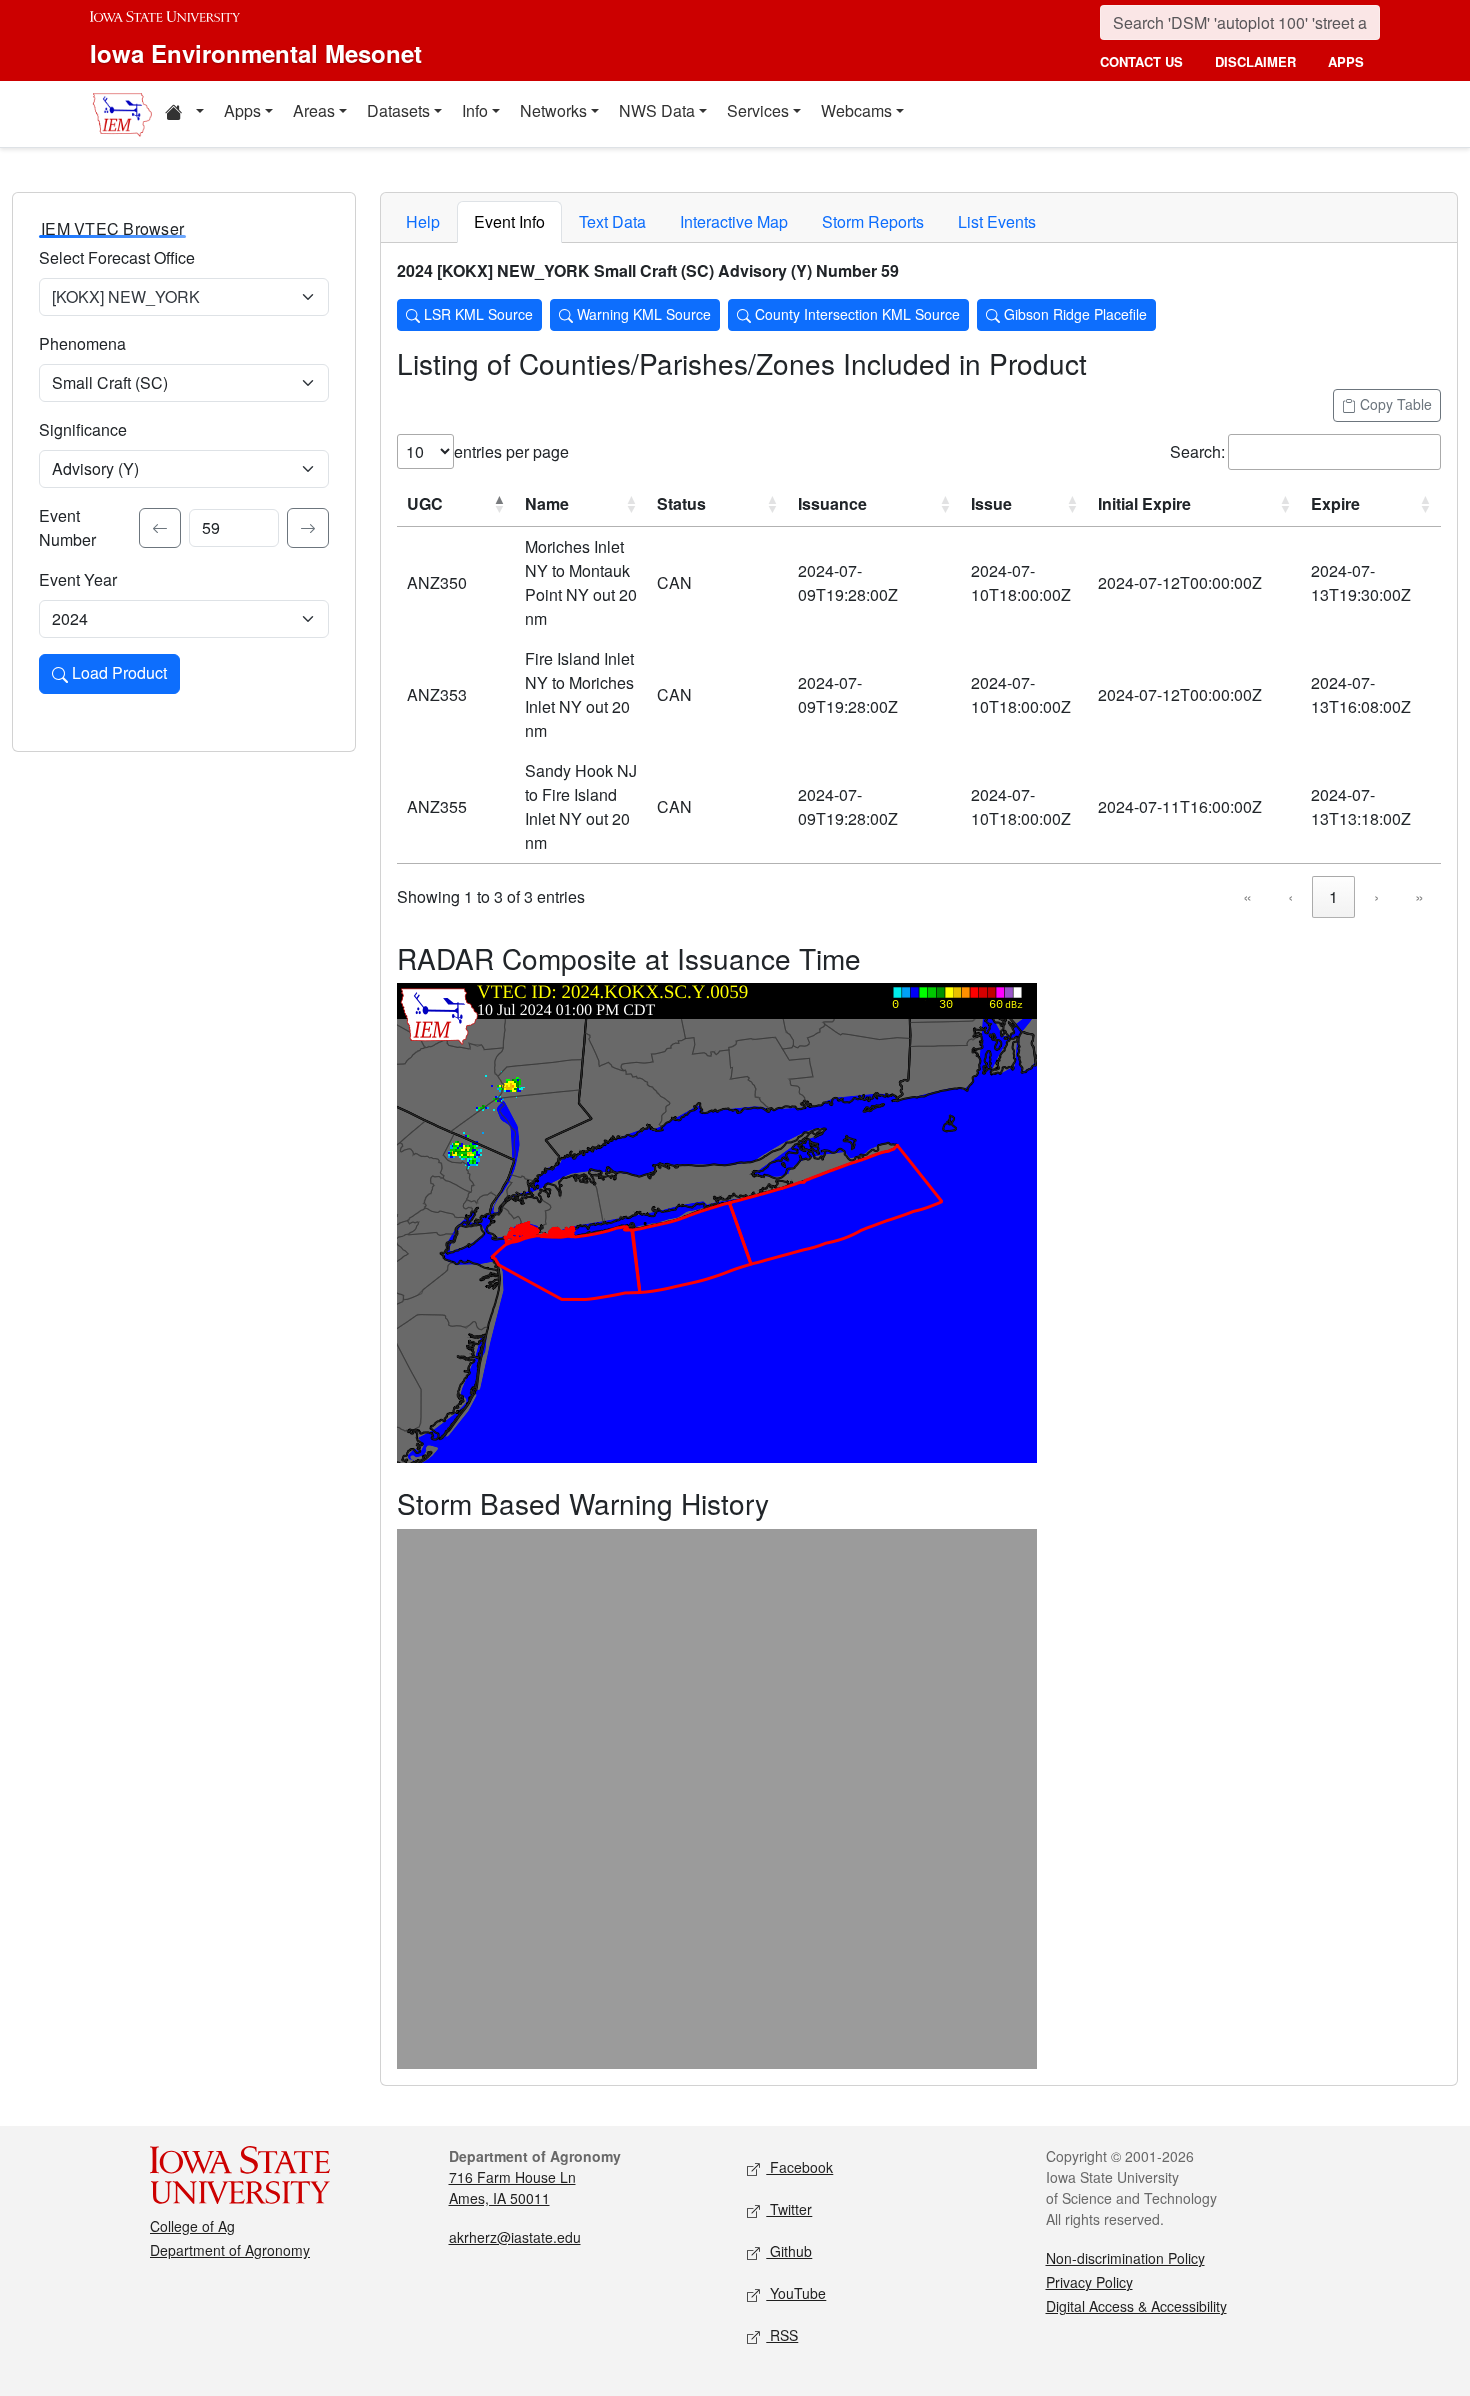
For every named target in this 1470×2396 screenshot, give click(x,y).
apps (1346, 61)
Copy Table (1394, 404)
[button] (184, 114)
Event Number (67, 527)
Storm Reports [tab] (873, 221)
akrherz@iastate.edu (515, 2237)
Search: (1197, 451)
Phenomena (82, 343)
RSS (782, 2335)
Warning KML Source (642, 314)
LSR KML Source (476, 314)
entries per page (511, 451)
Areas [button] (314, 110)
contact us (1141, 61)
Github (789, 2251)
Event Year (78, 579)
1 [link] (1333, 896)
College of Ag (192, 2226)
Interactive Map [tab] (734, 221)
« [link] (1247, 896)
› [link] (1376, 896)
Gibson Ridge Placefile (1073, 314)
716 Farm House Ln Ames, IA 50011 (512, 2187)
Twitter (789, 2209)
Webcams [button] (856, 110)
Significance (83, 429)
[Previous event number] (160, 528)
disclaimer (1255, 61)
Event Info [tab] (509, 221)
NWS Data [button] (657, 110)
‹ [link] (1290, 896)
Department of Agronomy (230, 2250)
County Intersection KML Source (855, 314)
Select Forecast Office (117, 257)
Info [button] (475, 110)
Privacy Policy (1089, 2282)
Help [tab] (423, 221)
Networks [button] (553, 110)
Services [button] (758, 110)
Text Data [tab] (612, 221)
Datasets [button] (398, 110)
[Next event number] (308, 528)
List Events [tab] (997, 221)
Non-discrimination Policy (1125, 2258)
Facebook (799, 2167)
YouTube (796, 2293)
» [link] (1419, 896)
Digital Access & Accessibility (1136, 2306)
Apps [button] (242, 110)
